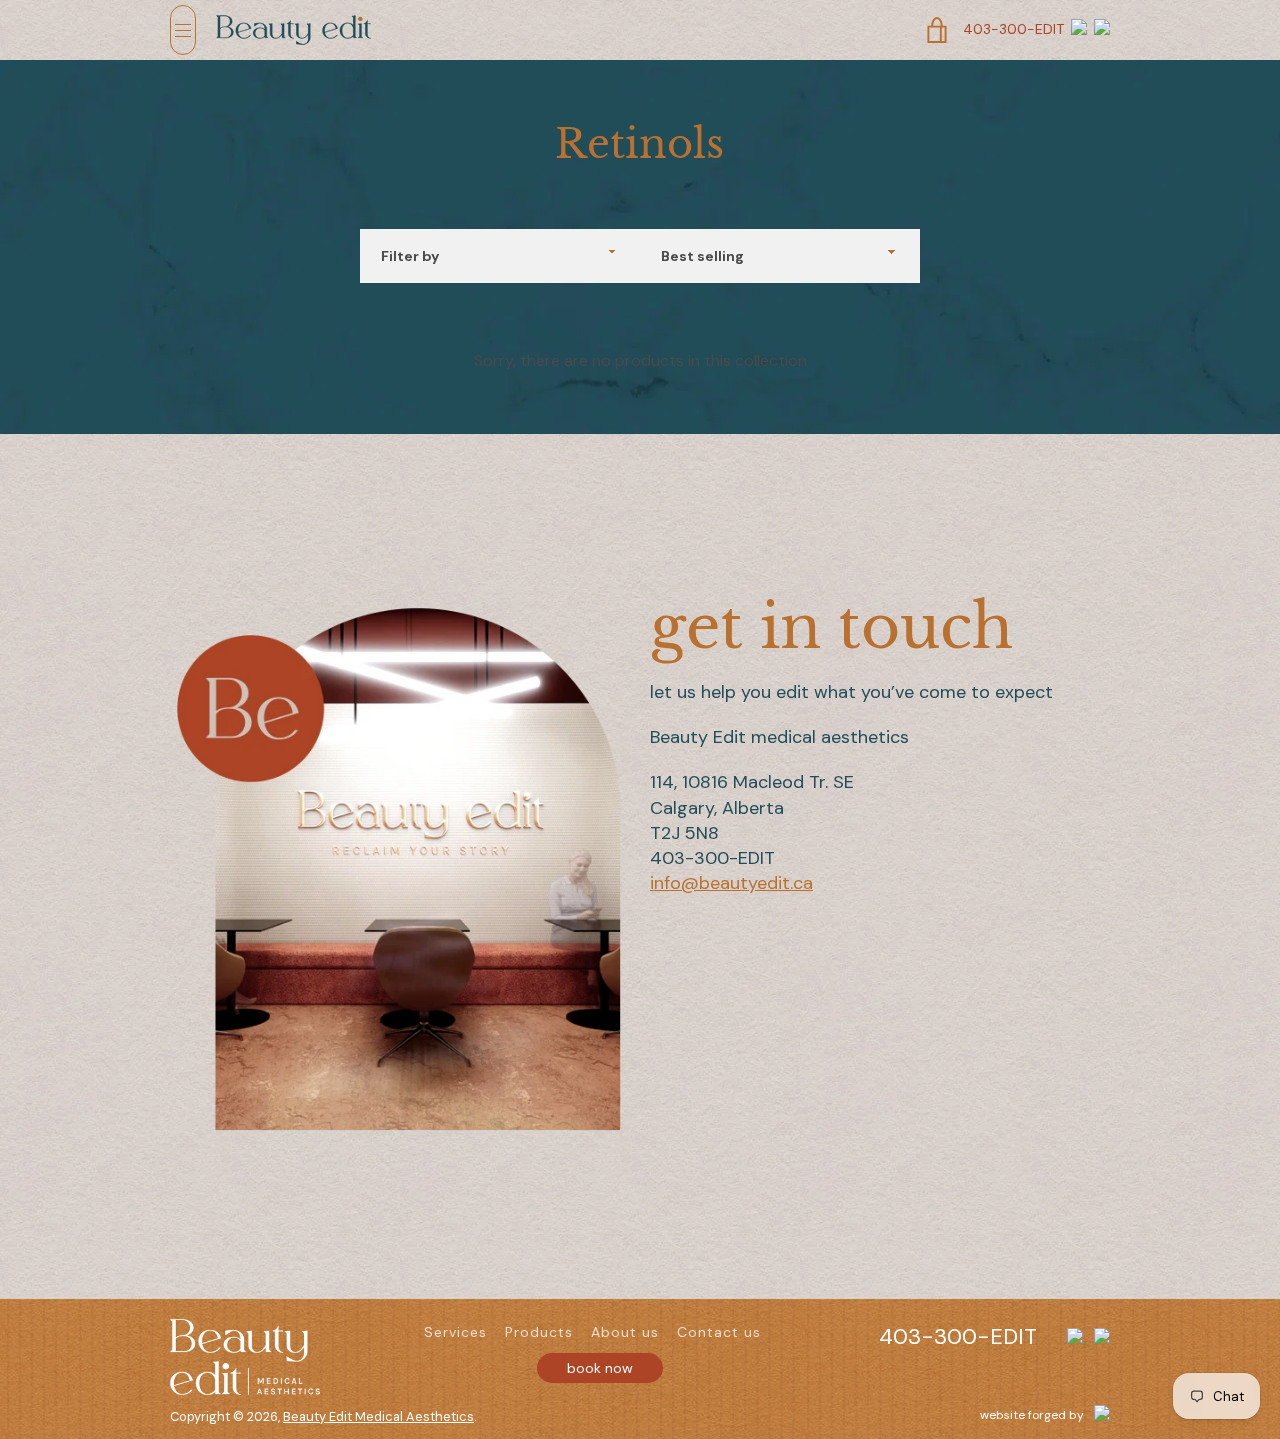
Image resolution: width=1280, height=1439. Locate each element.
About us (625, 1332)
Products (539, 1332)
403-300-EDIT (1013, 29)
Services (455, 1332)
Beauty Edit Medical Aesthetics (378, 1416)
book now (600, 1368)
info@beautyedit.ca (731, 883)
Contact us (719, 1332)
